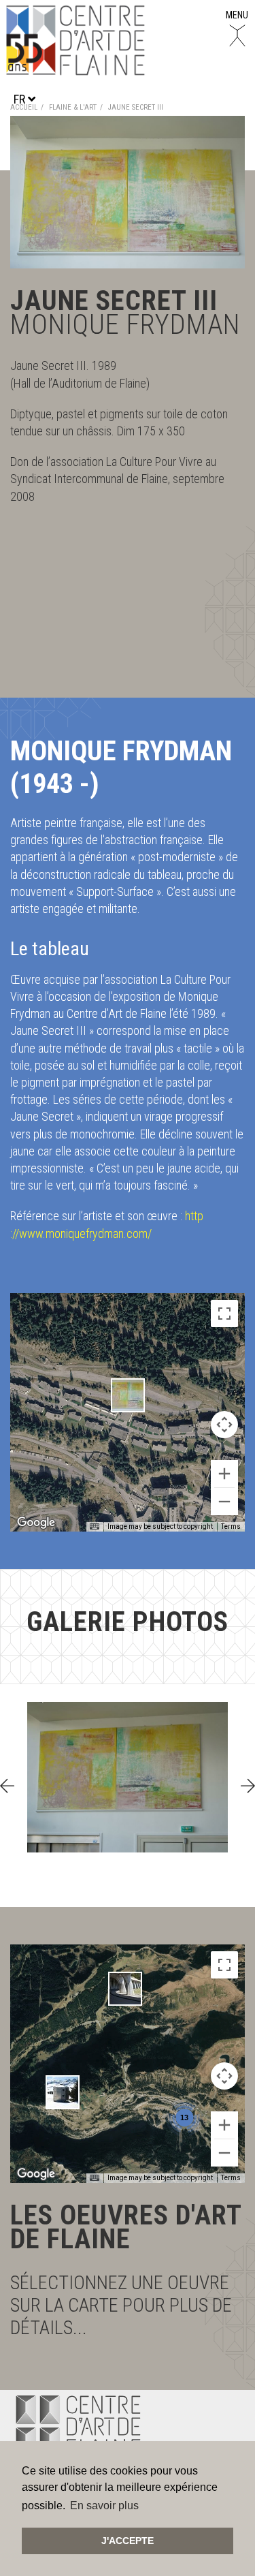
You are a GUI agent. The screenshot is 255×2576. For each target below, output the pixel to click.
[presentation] (7, 1786)
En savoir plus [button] (104, 2505)
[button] (128, 1395)
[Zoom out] (224, 1502)
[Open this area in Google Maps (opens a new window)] (36, 1523)
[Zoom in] (224, 1474)
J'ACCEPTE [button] (128, 2541)
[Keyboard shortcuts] (95, 1527)
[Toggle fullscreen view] (224, 1314)
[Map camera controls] (224, 1425)
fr (21, 99)
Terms (231, 1526)
